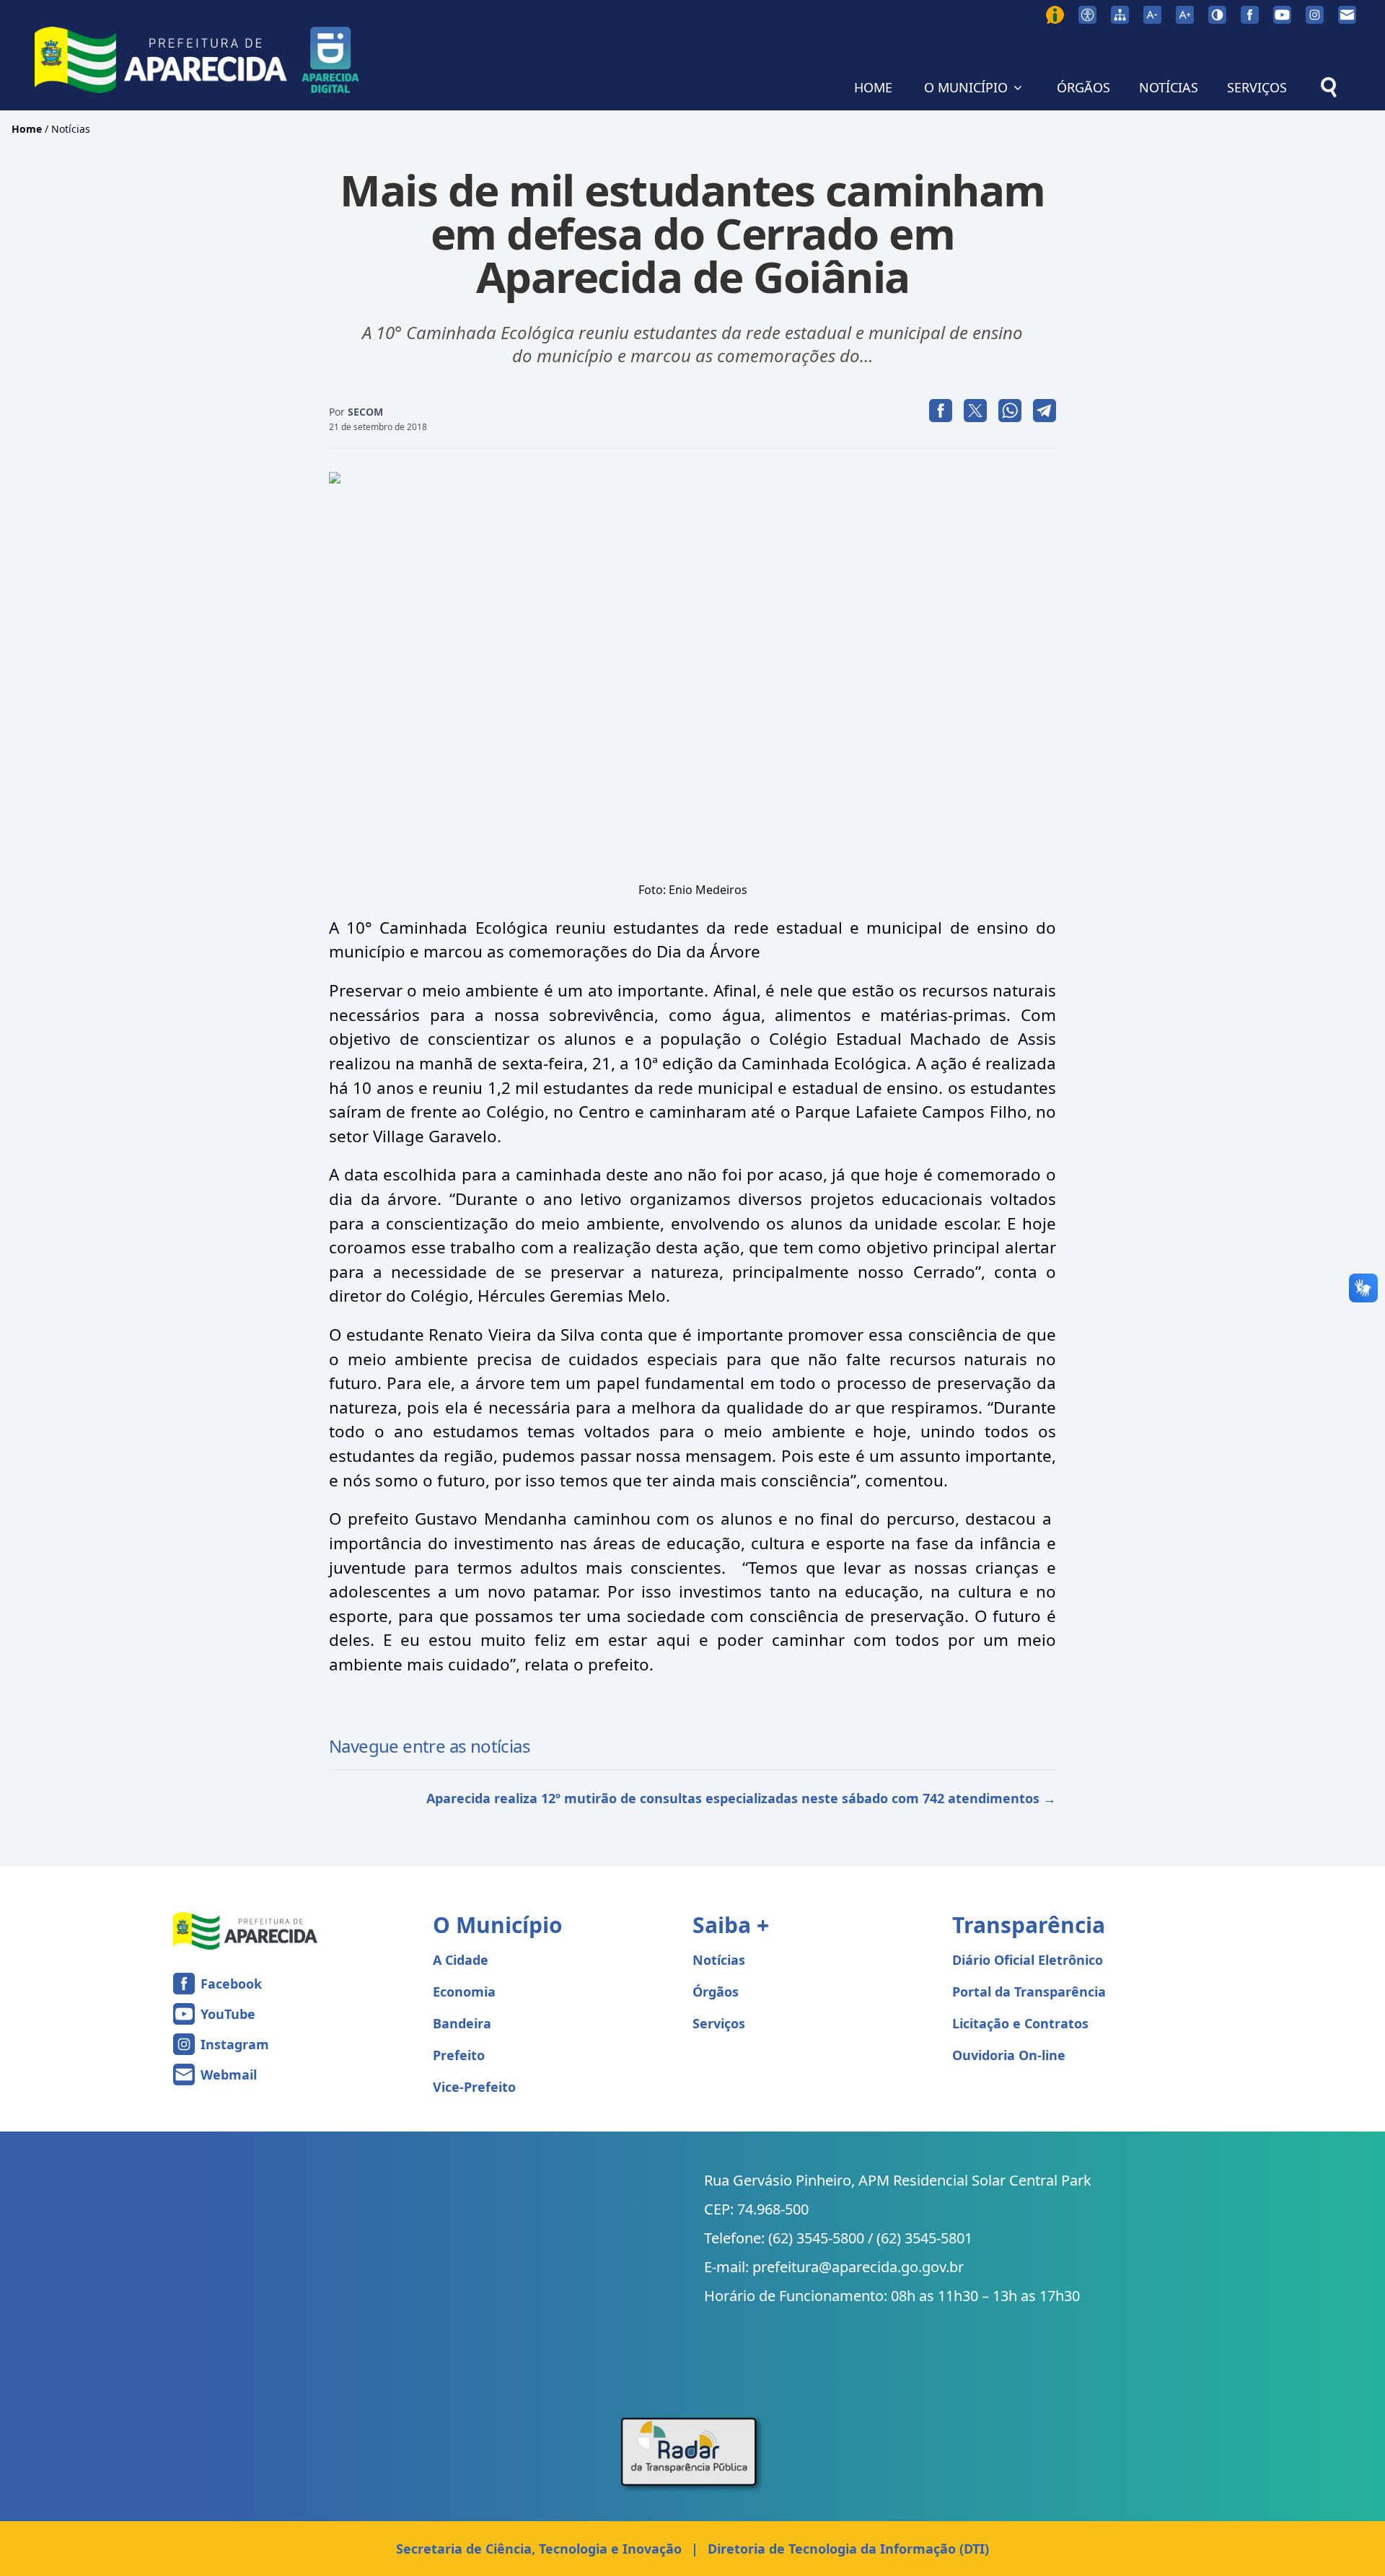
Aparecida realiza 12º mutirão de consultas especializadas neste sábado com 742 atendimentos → (741, 1798)
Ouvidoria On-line (1009, 2055)
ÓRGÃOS (1083, 87)
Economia (464, 1992)
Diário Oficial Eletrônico (1028, 1960)
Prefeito (459, 2055)
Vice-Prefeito (474, 2087)
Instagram (235, 2044)
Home (27, 129)
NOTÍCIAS (1169, 87)
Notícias (71, 129)
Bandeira (462, 2023)
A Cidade (461, 1960)
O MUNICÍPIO (966, 87)
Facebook (231, 1984)
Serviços (719, 2023)
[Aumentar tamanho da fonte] (1185, 15)
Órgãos (716, 1992)
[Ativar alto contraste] (1217, 15)
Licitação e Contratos (1020, 2023)
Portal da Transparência (1029, 1992)
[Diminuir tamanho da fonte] (1152, 15)
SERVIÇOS (1257, 87)
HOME (873, 87)
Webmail (229, 2075)
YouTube (228, 2014)
